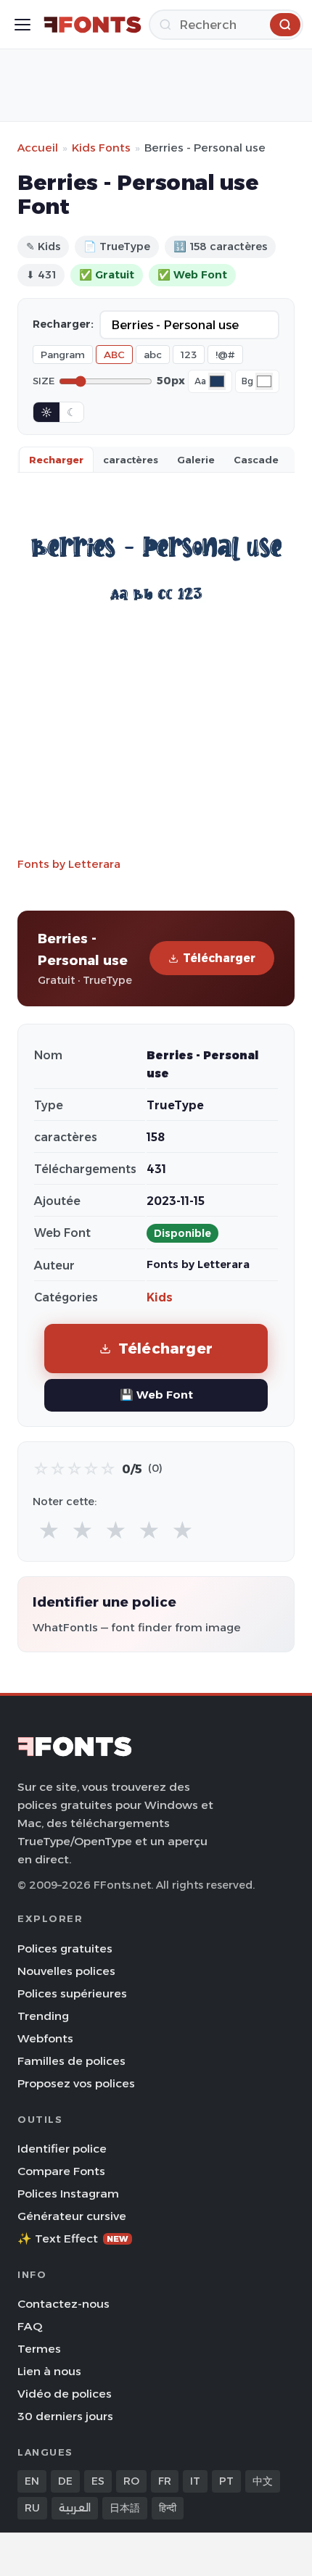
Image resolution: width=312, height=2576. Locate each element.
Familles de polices (71, 2061)
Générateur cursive (72, 2216)
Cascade (256, 460)
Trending (43, 2016)
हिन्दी (168, 2508)
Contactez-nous (63, 2304)
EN (32, 2481)
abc (153, 355)
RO (131, 2481)
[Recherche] (285, 25)
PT (226, 2481)
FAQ (30, 2326)
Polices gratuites (65, 1948)
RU (32, 2508)
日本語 (125, 2508)
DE (65, 2481)
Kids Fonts (101, 148)
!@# (225, 355)
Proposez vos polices (76, 2083)
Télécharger (219, 958)
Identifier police (62, 2149)
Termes (39, 2349)
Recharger (56, 460)
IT (195, 2481)
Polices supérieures (72, 1993)
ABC (114, 355)
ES (98, 2481)
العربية (75, 2508)
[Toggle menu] (22, 25)
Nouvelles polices (66, 1971)
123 (189, 355)
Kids (160, 1297)
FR (165, 2481)
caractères (131, 460)
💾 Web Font (156, 1395)
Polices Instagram (68, 2194)
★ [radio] (49, 1531)
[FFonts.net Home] (93, 25)
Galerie (196, 460)
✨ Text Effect (73, 2239)
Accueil (38, 148)
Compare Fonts (61, 2171)
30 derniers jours (65, 2416)
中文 (263, 2481)
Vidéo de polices (65, 2394)
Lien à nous (49, 2371)
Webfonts (45, 2038)
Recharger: (63, 324)
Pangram (63, 355)
